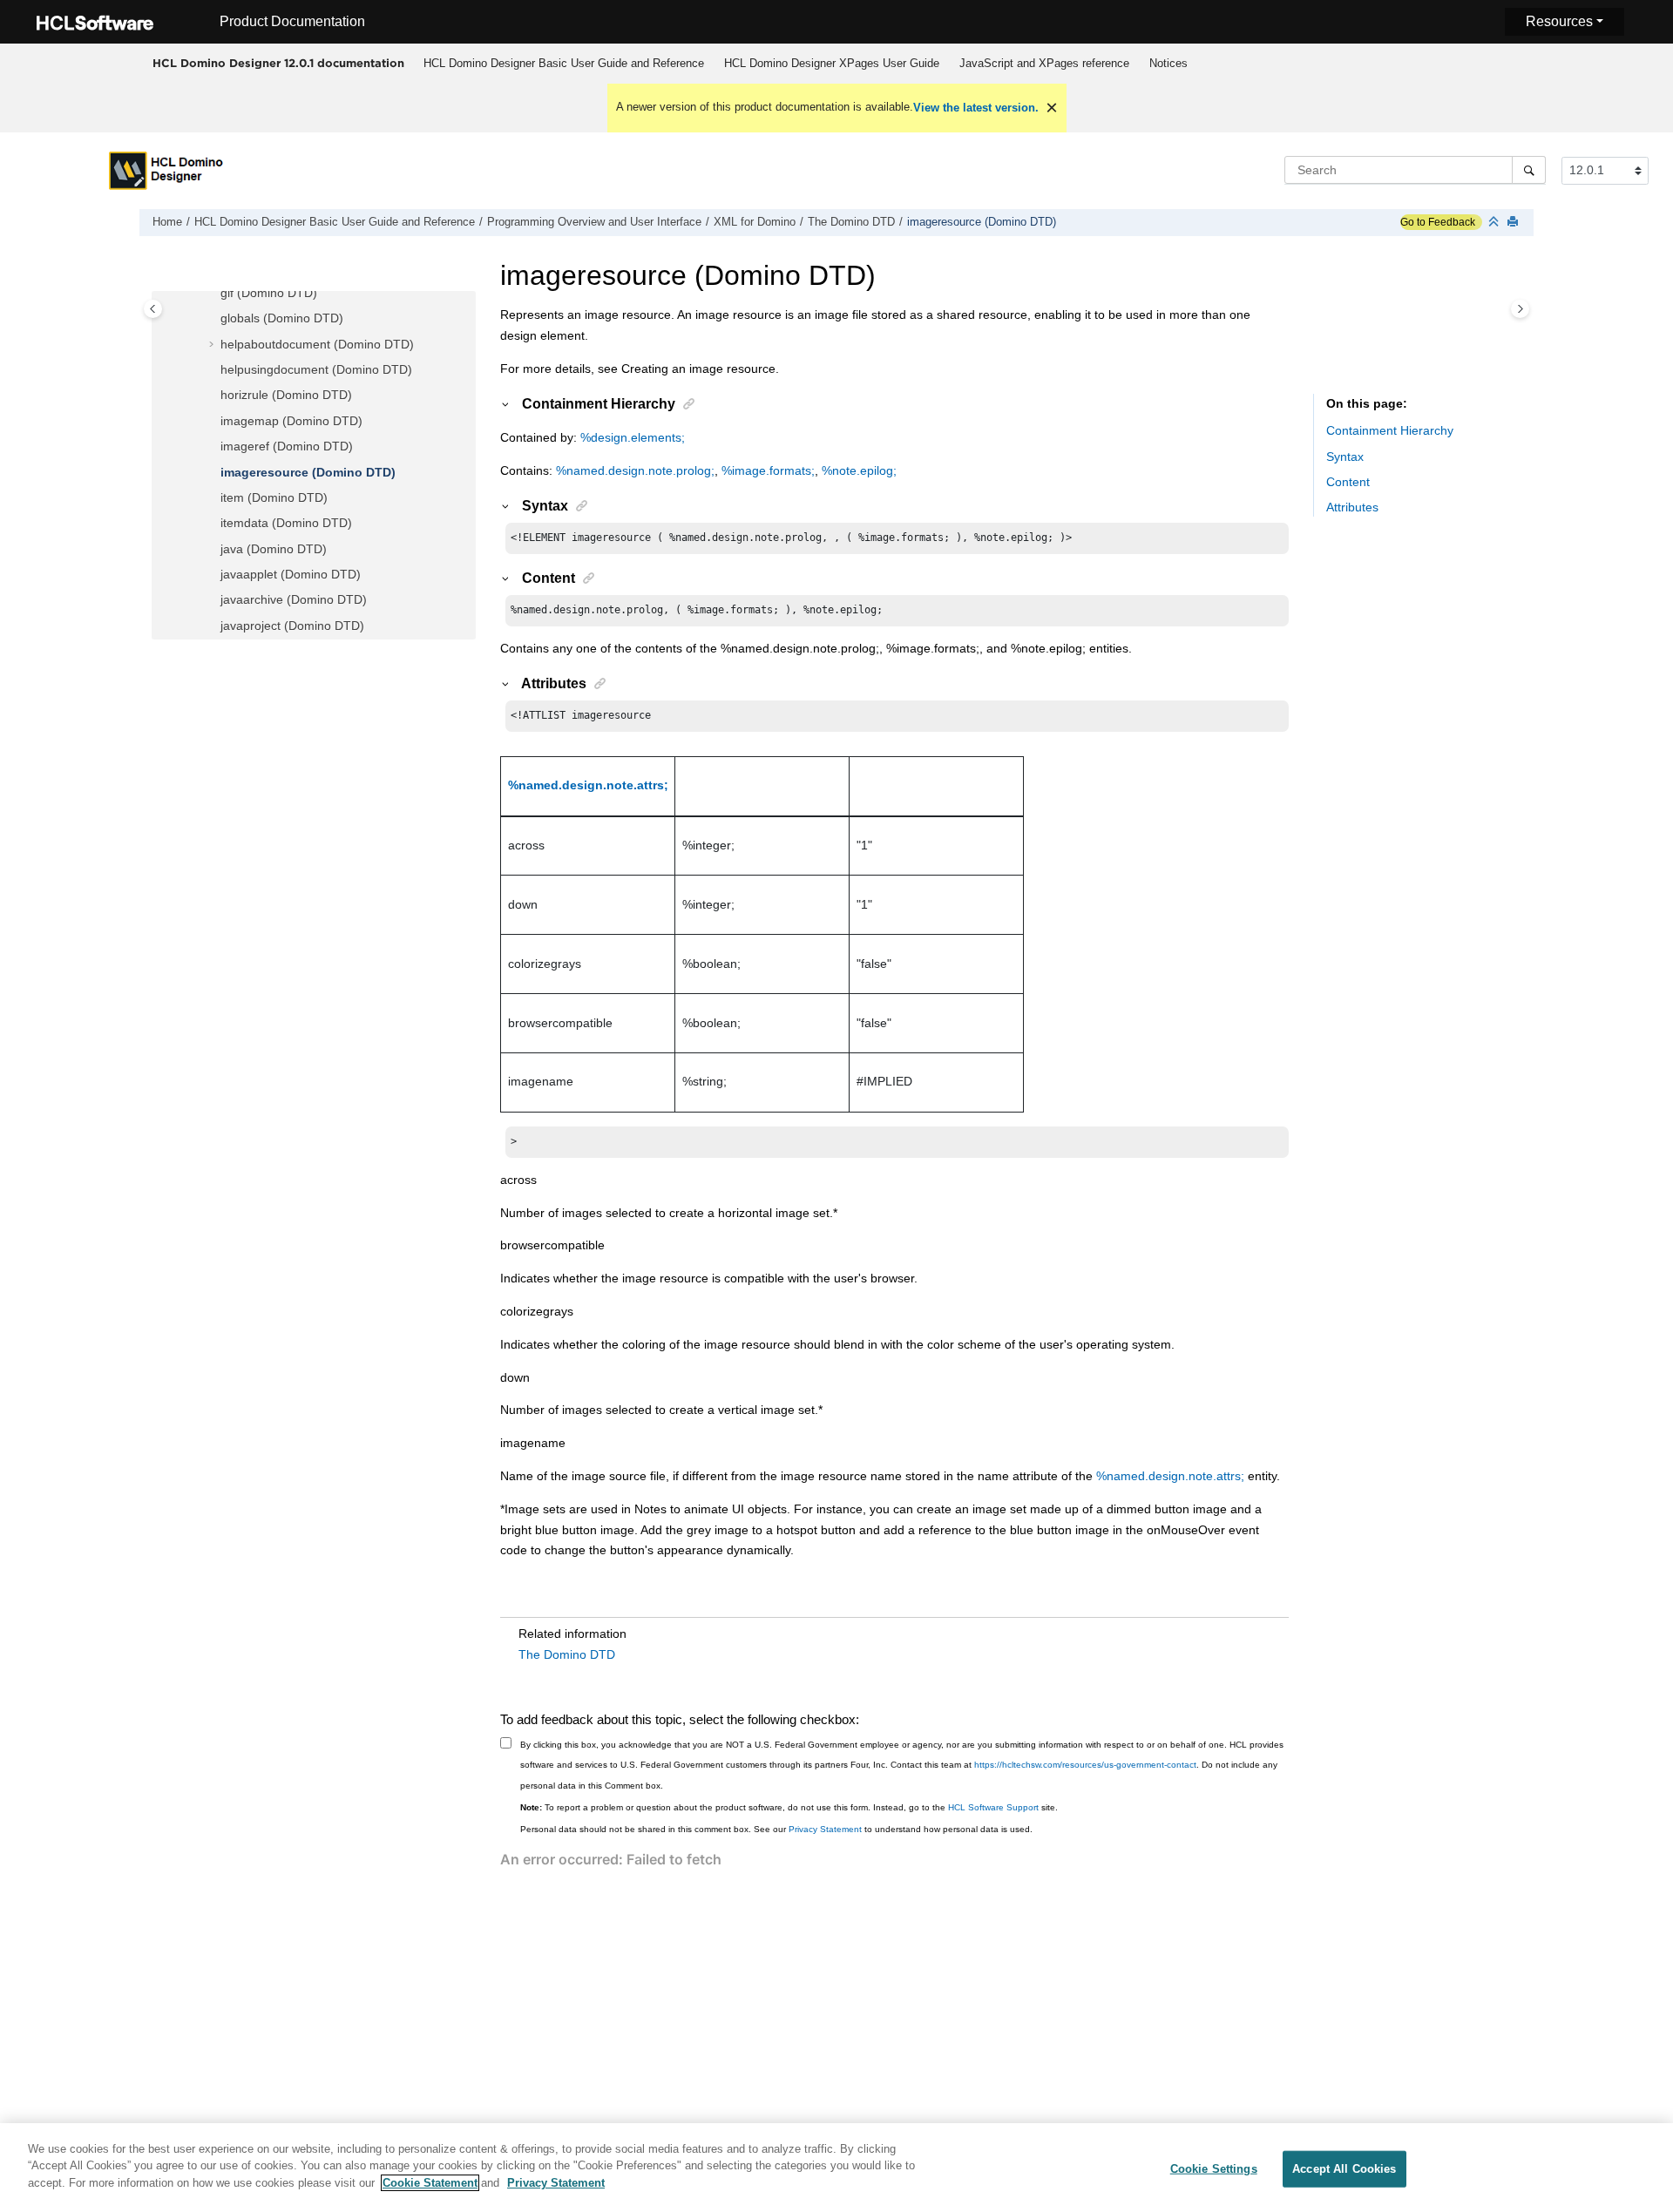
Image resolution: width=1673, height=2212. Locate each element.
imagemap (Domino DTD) (291, 421)
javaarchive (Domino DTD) (294, 599)
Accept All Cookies (1344, 2169)
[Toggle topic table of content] (1520, 309)
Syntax (1345, 457)
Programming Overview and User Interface (594, 222)
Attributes (1352, 507)
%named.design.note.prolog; (635, 470)
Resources (1559, 21)
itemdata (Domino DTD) (286, 523)
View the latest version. (976, 108)
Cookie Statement (430, 2183)
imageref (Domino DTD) (287, 446)
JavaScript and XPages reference (1044, 63)
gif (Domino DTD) (269, 293)
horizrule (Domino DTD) (286, 395)
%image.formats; (768, 470)
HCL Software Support (993, 1807)
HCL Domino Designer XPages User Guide (832, 63)
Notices (1168, 63)
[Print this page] (1514, 223)
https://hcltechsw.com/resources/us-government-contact (1085, 1765)
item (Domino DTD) (274, 497)
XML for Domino (755, 222)
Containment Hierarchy (1390, 430)
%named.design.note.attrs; (588, 785)
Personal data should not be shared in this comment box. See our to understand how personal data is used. (776, 1829)
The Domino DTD (851, 222)
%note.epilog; (859, 470)
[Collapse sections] (1495, 223)
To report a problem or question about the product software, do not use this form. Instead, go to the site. (789, 1807)
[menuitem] (563, 64)
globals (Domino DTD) (282, 318)
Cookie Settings (1214, 2169)
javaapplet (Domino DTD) (291, 574)
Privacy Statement (825, 1829)
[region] (836, 2168)
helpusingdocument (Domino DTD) (316, 369)
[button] (213, 294)
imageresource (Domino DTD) (982, 222)
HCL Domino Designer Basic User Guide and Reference (564, 63)
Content (1348, 482)
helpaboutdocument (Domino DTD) (317, 344)
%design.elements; (633, 437)
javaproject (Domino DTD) (292, 626)
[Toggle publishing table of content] (153, 309)
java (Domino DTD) (274, 549)
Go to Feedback (1438, 222)
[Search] (1529, 170)
